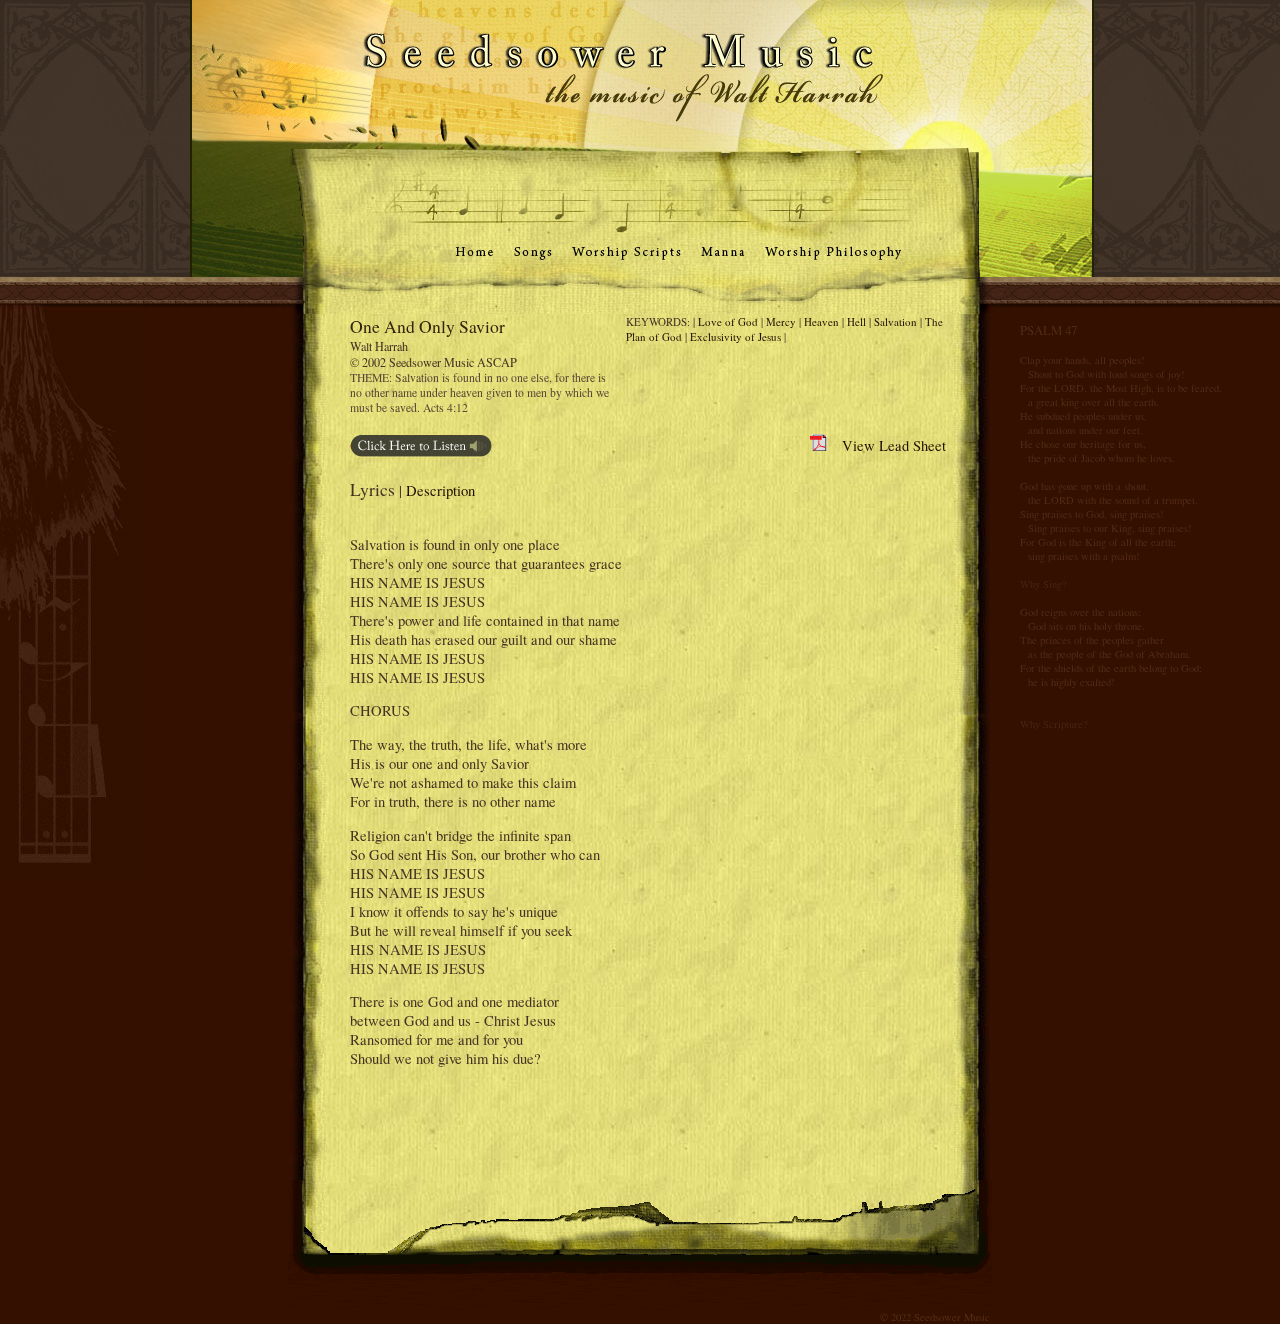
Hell (856, 321)
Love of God (728, 321)
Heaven (821, 321)
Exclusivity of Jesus (735, 336)
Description (440, 490)
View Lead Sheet (886, 445)
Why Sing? (1043, 584)
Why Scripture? (1054, 724)
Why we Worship (70, 292)
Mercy (781, 321)
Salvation (895, 321)
